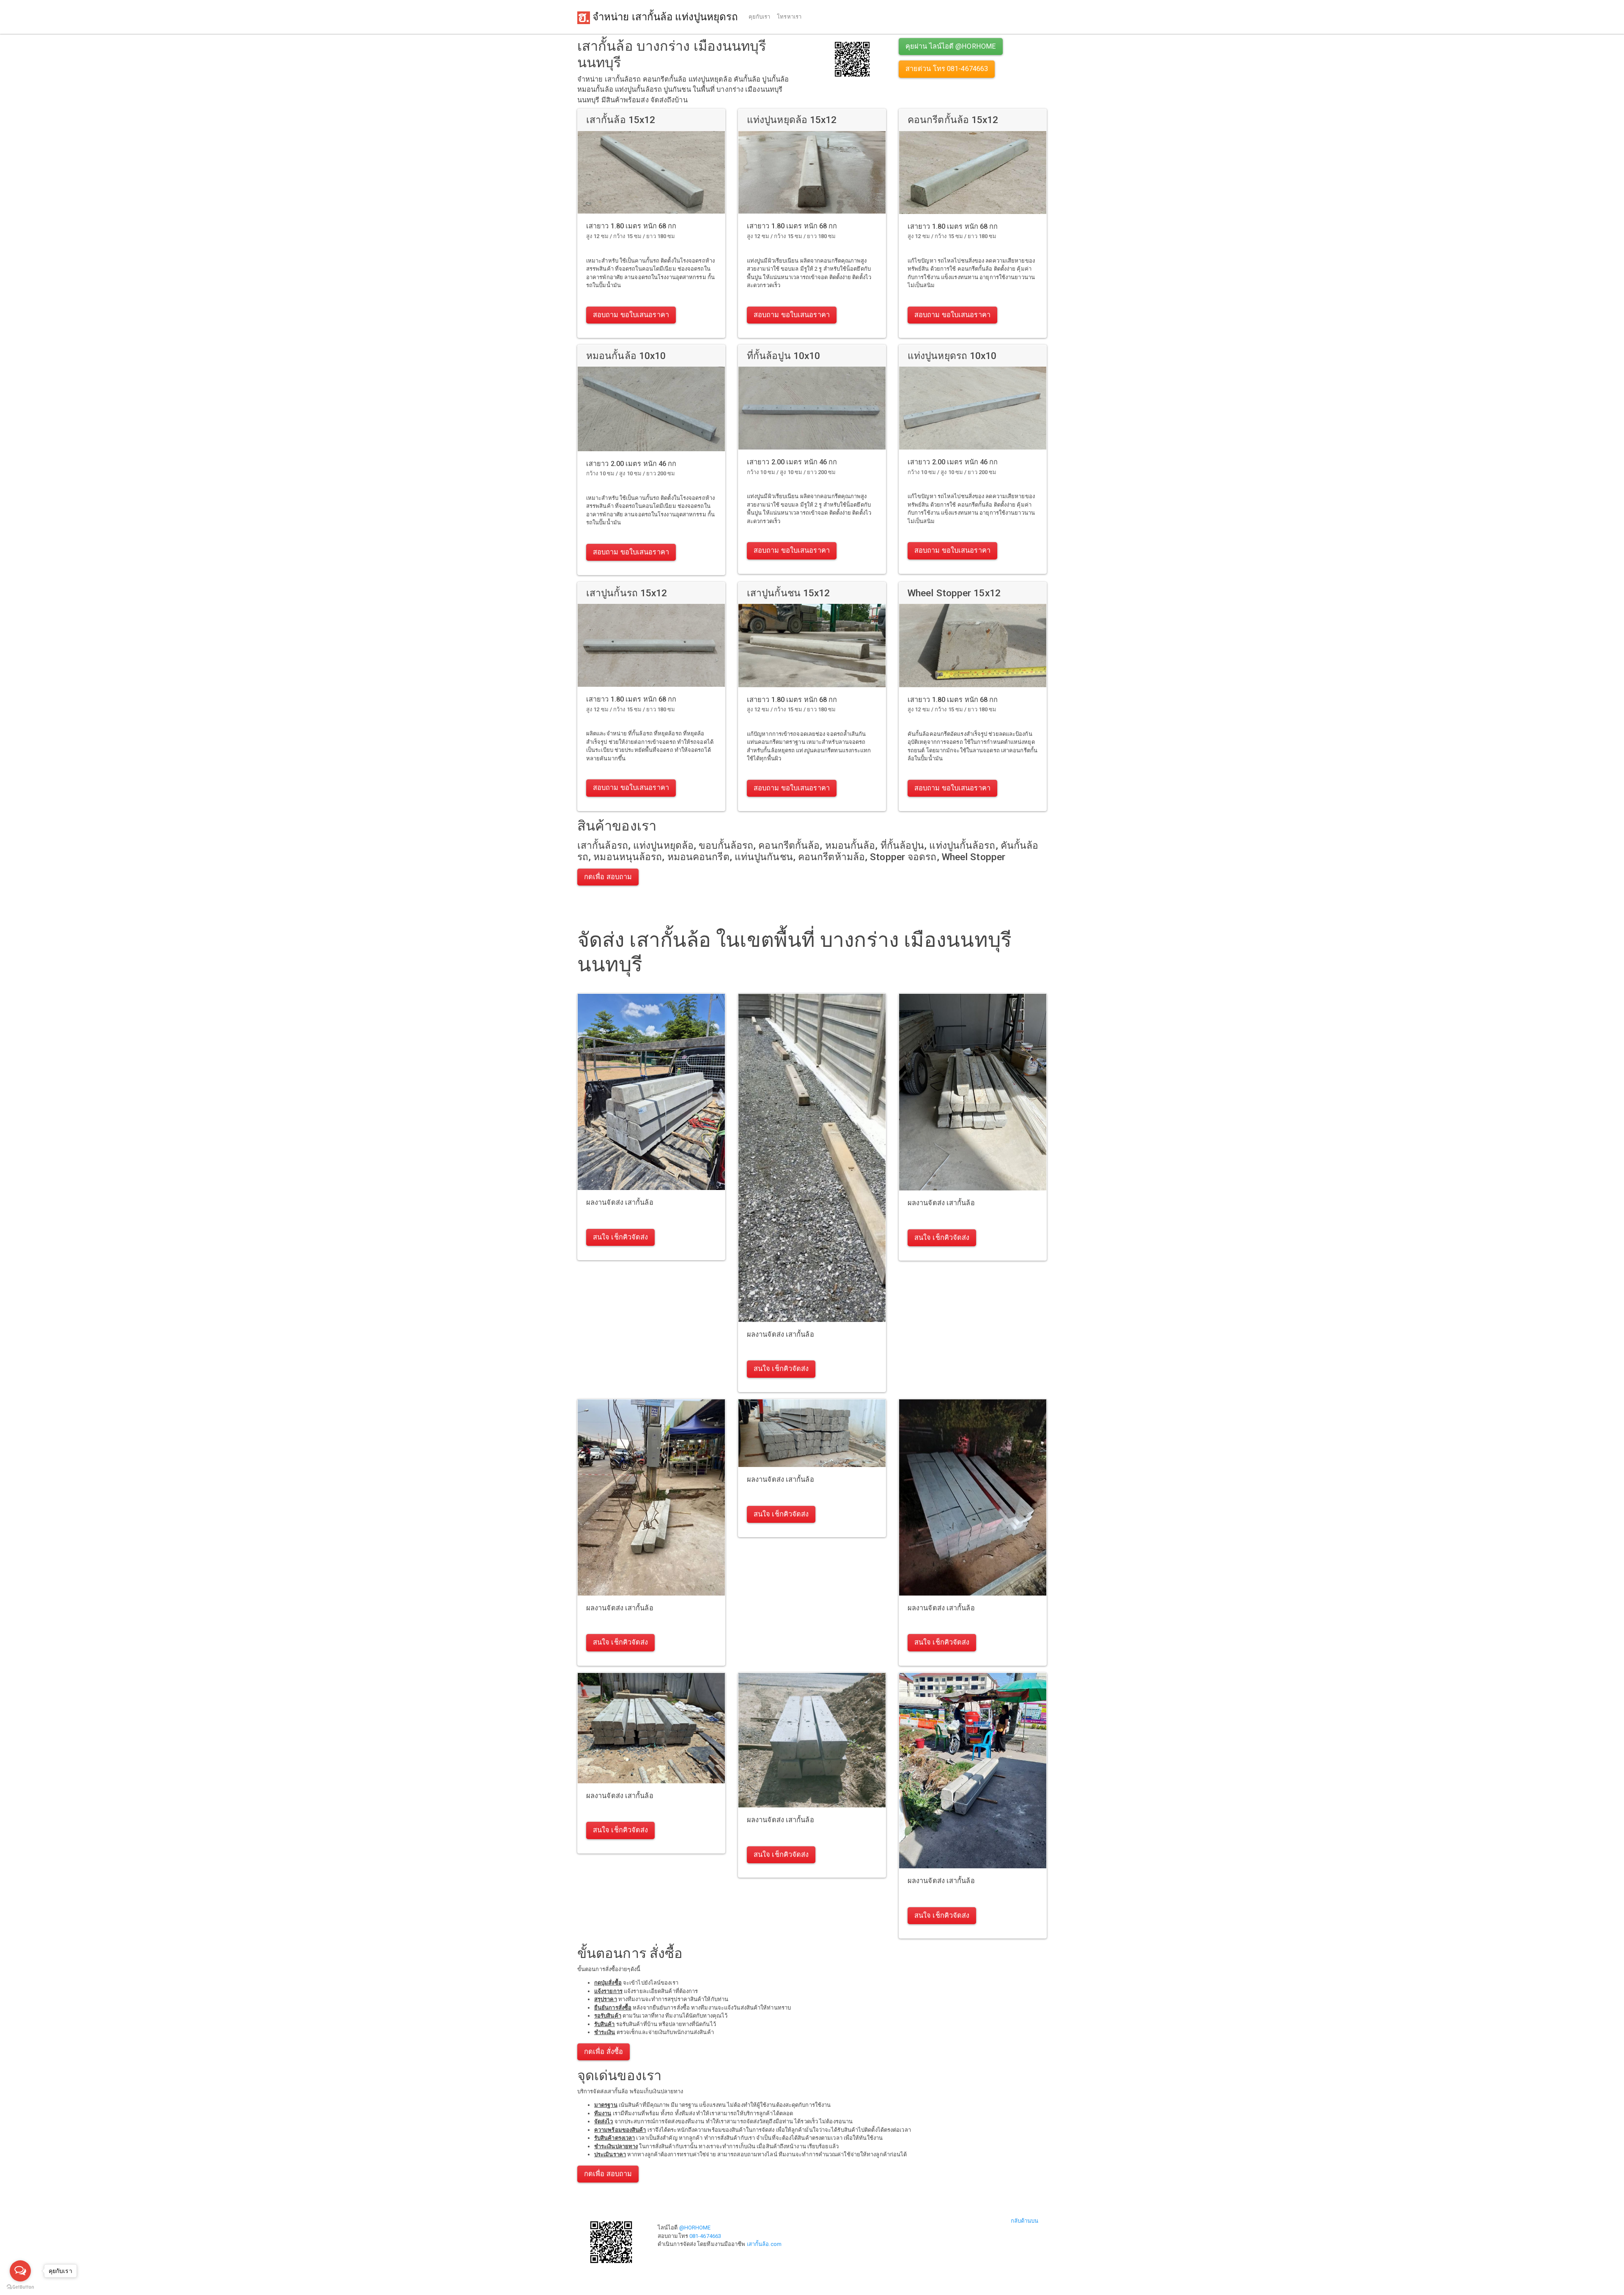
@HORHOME (695, 2228)
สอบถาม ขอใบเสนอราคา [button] (631, 315)
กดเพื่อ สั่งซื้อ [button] (604, 2052)
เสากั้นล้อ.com (764, 2244)
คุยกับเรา (760, 17)
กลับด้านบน (1025, 2221)
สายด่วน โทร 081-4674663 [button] (947, 69)
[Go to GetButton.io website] (20, 2287)
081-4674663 (705, 2236)
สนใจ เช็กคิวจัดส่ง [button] (620, 1237)
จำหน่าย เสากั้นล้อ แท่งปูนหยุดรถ (664, 17)
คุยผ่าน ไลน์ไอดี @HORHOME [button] (951, 46)
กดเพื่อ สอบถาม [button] (608, 877)
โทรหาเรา (789, 17)
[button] (852, 59)
